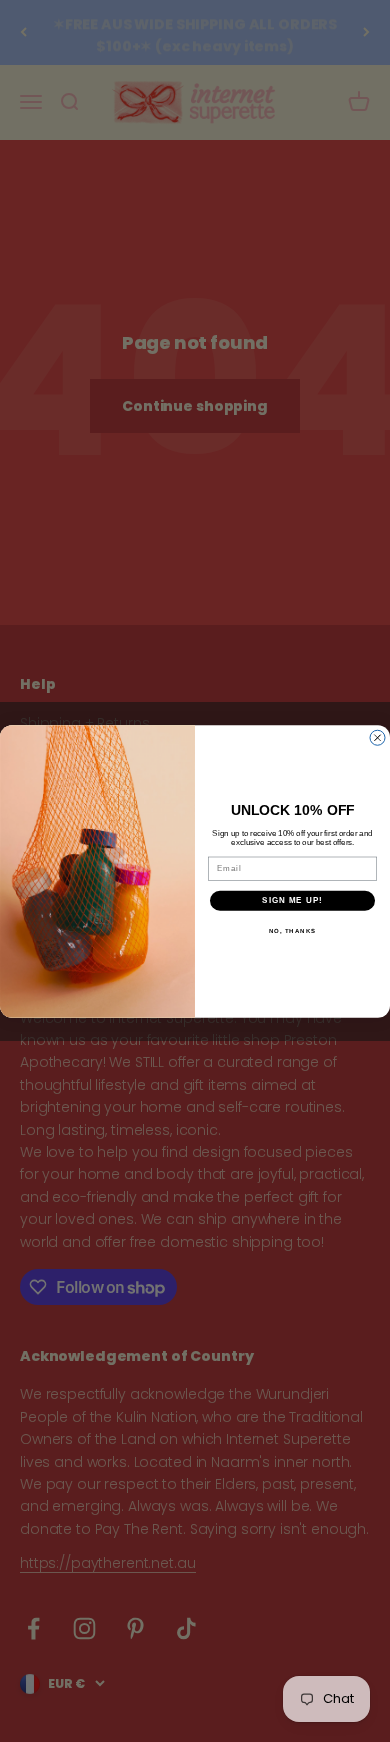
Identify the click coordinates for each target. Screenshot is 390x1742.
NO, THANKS (293, 930)
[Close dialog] (377, 737)
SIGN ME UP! (292, 900)
